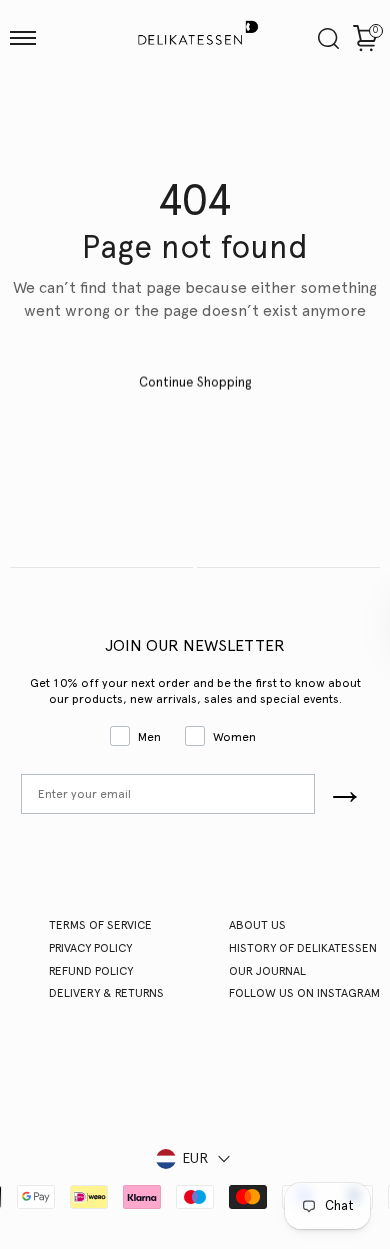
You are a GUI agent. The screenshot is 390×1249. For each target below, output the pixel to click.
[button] (23, 38)
